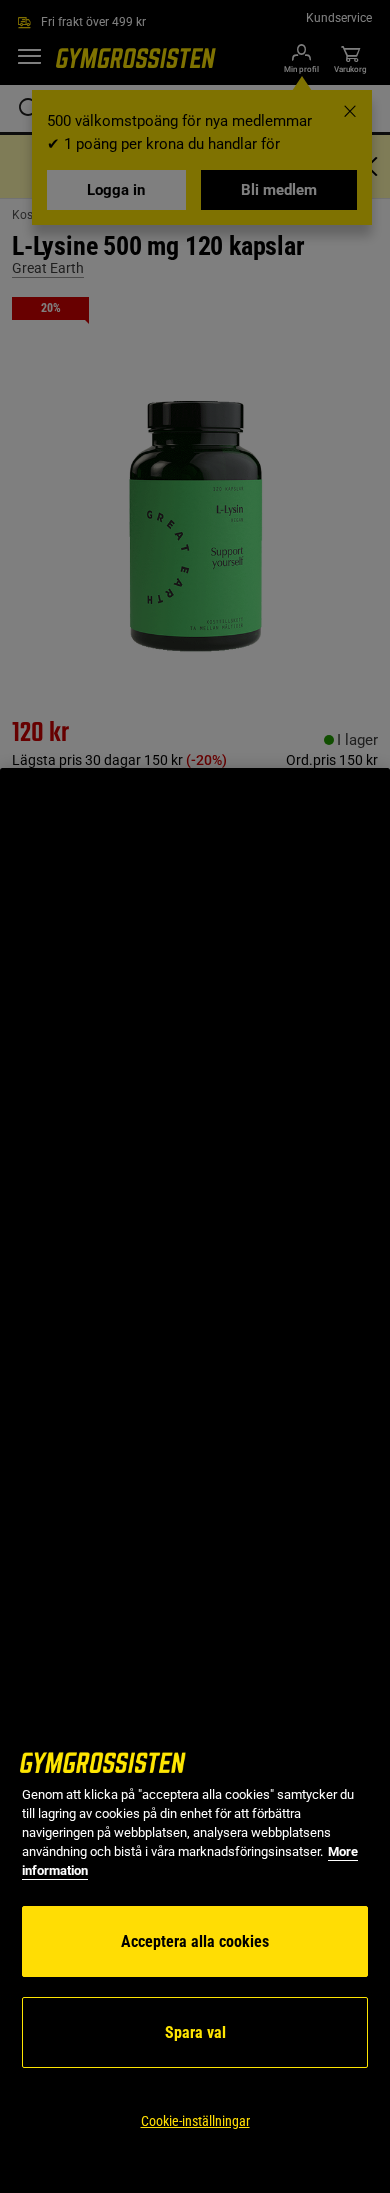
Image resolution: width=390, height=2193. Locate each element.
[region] (195, 1480)
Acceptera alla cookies (195, 1941)
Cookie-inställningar (195, 2121)
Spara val (195, 2032)
